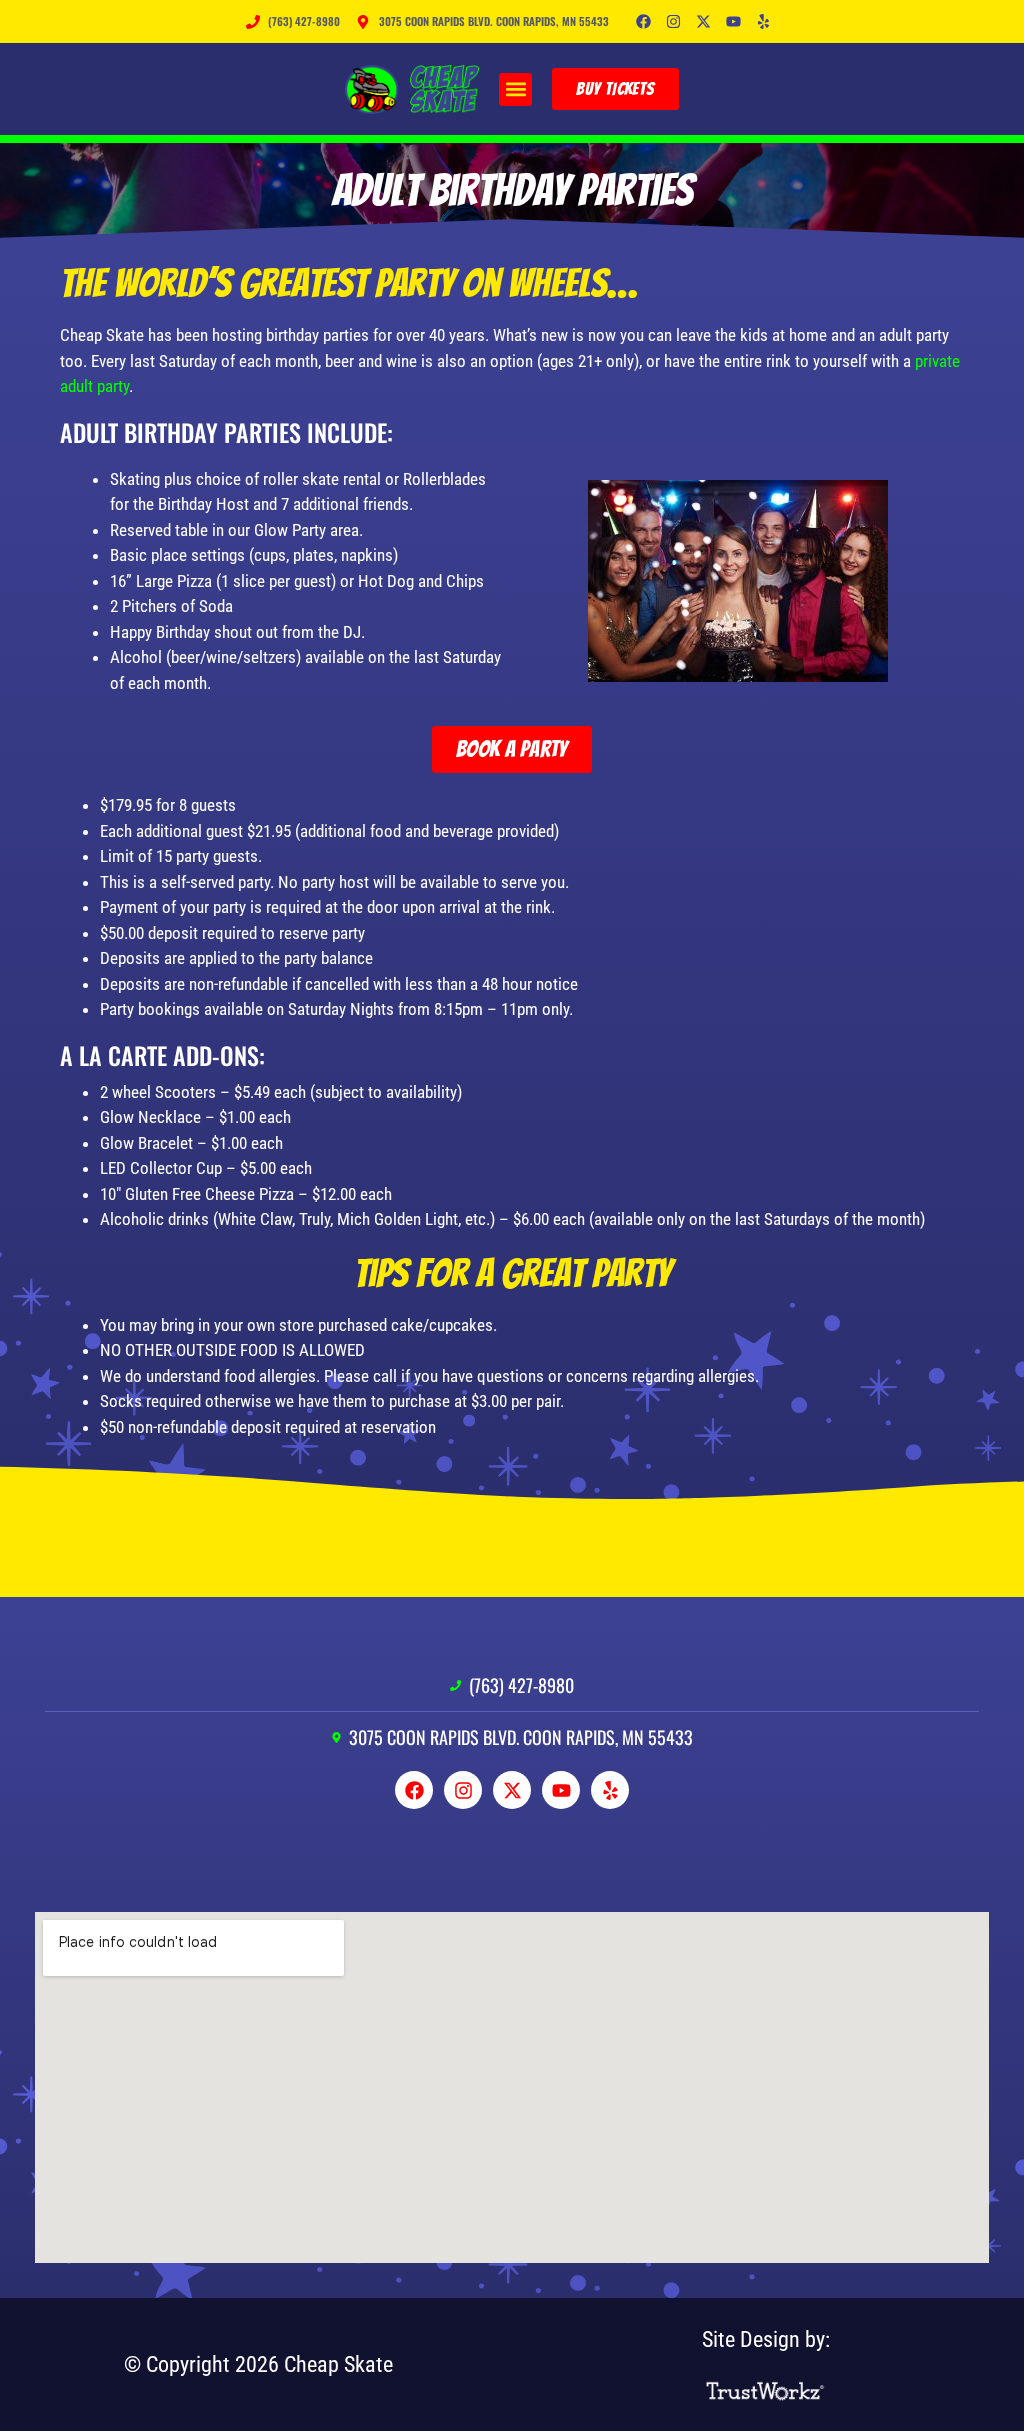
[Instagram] (674, 22)
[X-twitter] (704, 22)
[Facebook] (644, 22)
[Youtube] (734, 22)
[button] (515, 89)
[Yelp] (764, 22)
